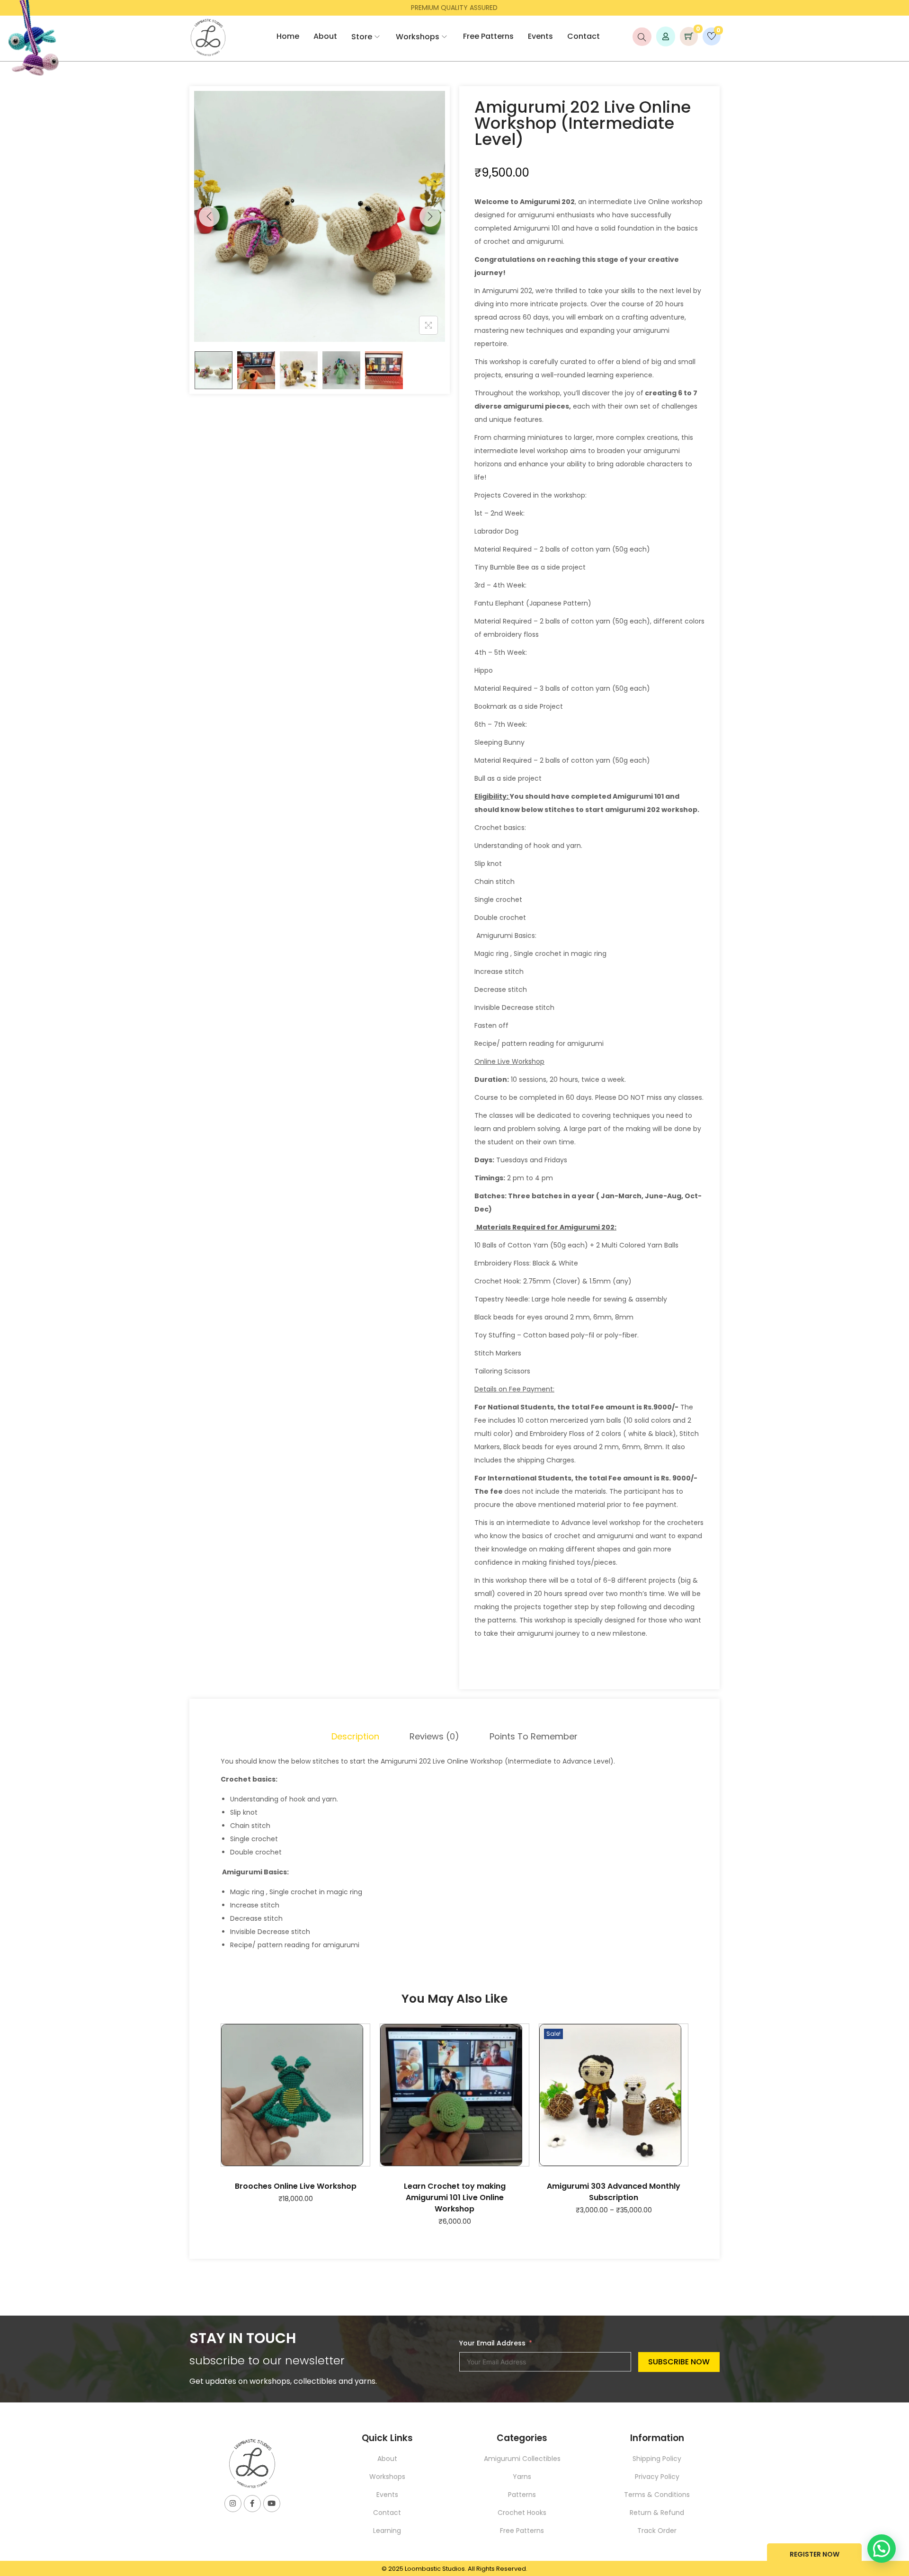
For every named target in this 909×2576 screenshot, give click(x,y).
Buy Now (814, 2555)
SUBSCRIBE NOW (679, 2362)
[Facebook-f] (252, 2504)
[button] (882, 2549)
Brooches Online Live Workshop (296, 2186)
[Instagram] (233, 2504)
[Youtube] (272, 2504)
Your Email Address (492, 2343)
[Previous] (209, 216)
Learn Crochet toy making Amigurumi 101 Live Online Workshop (455, 2197)
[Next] (430, 216)
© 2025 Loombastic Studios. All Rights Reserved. (454, 2569)
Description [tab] (355, 1736)
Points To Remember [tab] (534, 1736)
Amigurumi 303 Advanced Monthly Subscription (614, 2192)
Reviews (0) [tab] (434, 1736)
